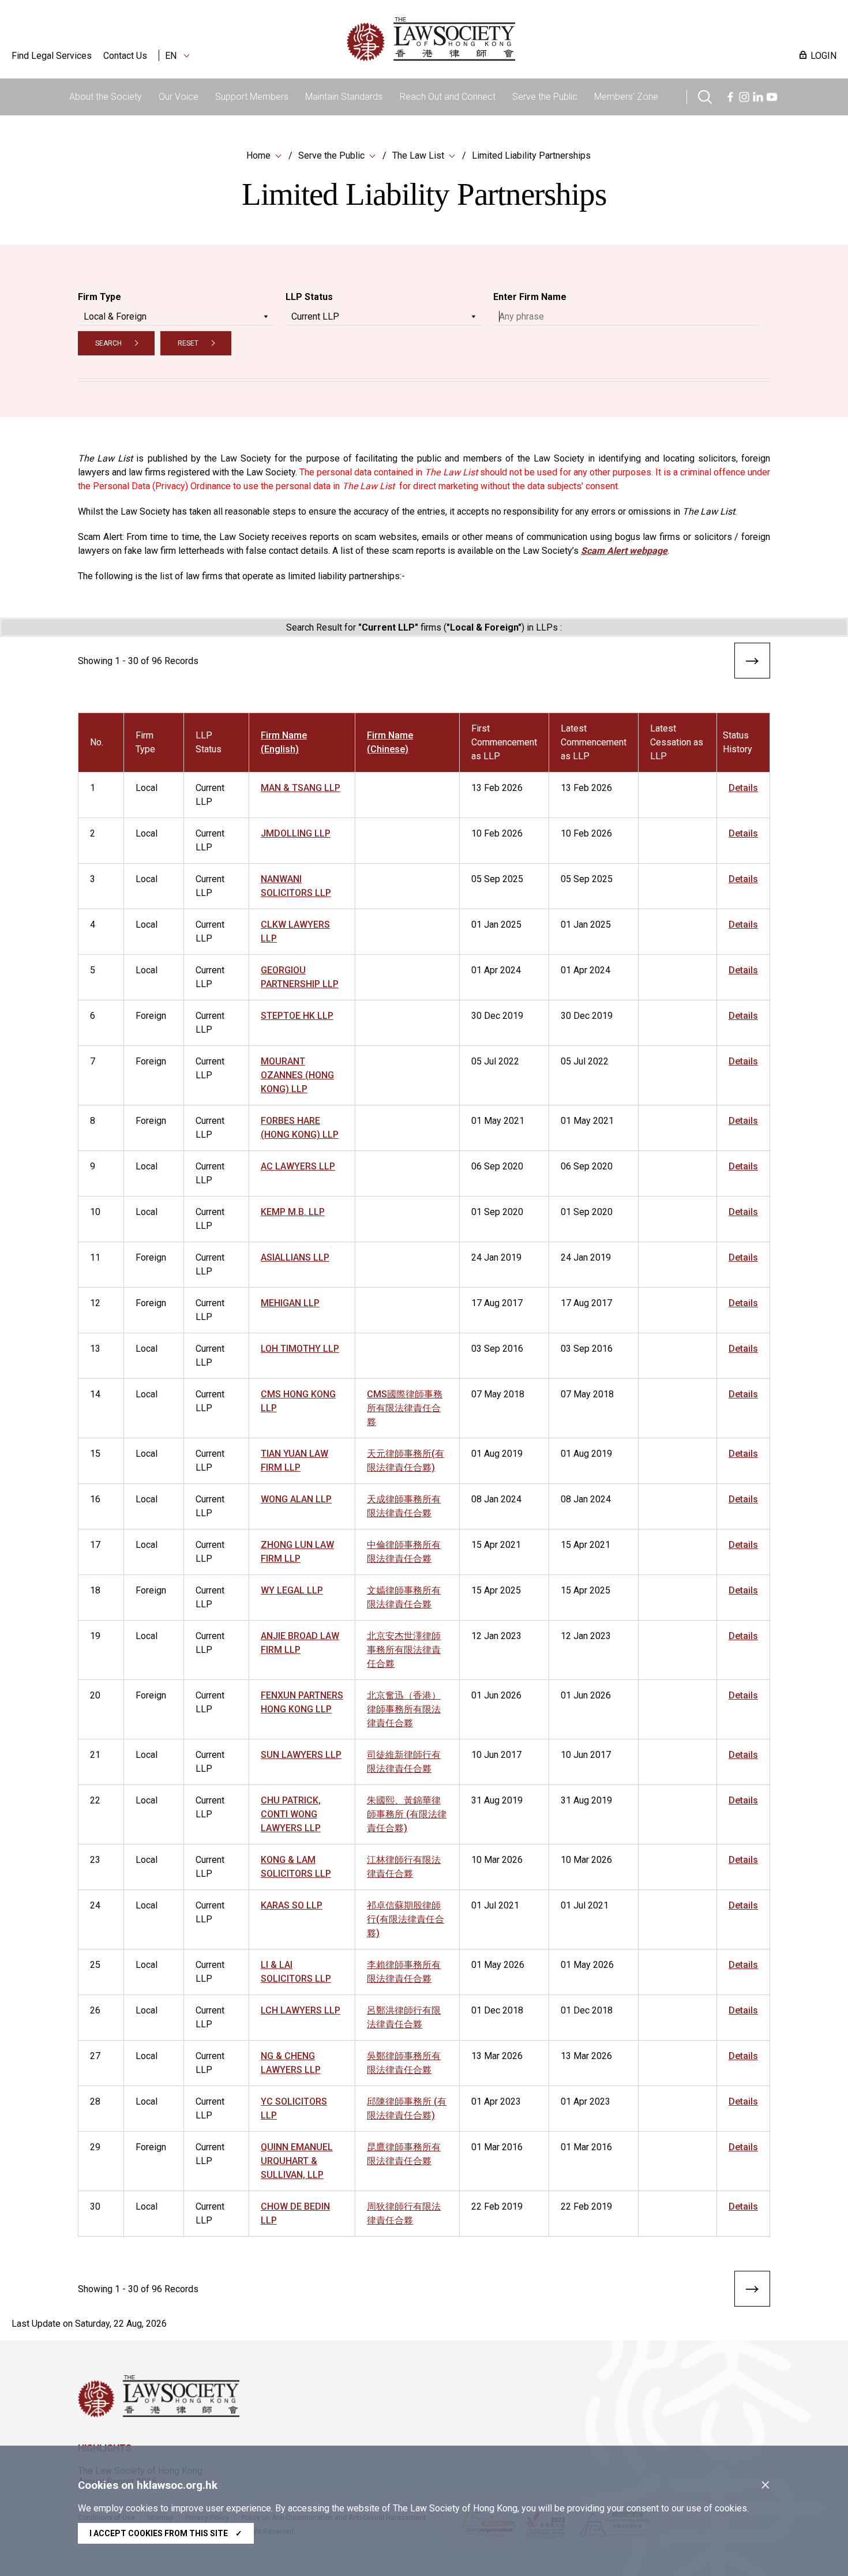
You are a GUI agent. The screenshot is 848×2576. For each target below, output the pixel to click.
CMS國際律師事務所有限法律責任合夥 (405, 1408)
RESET (188, 343)
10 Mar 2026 (497, 1860)
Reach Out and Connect (448, 97)
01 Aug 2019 (497, 1454)
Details (743, 788)
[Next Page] (752, 663)
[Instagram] (744, 95)
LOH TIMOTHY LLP (300, 1349)
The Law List (418, 155)
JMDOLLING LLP (296, 833)
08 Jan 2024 (496, 1499)
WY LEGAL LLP (292, 1590)
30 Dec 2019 (497, 1016)
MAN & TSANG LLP (301, 788)
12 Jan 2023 (496, 1636)
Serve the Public (545, 97)
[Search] (705, 95)
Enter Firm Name (530, 297)
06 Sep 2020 (497, 1166)
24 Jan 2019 (496, 1257)
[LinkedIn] (758, 95)
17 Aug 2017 (497, 1303)
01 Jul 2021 (495, 1905)
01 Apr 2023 (496, 2101)
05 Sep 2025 (497, 879)
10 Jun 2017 (496, 1755)
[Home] (491, 39)
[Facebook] (730, 95)
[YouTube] (772, 95)
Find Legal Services (52, 56)
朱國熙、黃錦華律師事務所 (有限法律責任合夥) (407, 1814)
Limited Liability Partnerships (531, 155)
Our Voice (179, 97)
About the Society (106, 97)
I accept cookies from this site (166, 2533)
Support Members (252, 97)
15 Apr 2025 (496, 1590)
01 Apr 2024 (496, 970)
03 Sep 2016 (497, 1349)
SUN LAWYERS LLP (301, 1755)
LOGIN (823, 56)
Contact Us (125, 56)
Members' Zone (626, 97)
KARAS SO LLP (292, 1905)
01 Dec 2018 (497, 2010)
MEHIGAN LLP (290, 1303)
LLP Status (309, 297)
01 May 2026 (498, 1965)
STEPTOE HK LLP (297, 1016)
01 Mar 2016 (497, 2147)
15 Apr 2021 (496, 1545)
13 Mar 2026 (497, 2056)
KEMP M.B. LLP (293, 1212)
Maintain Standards (344, 97)
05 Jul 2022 (495, 1061)
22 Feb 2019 (497, 2206)
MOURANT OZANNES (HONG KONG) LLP (297, 1075)
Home (258, 155)
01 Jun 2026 (496, 1695)
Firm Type (100, 297)
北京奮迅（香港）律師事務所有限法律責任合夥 (404, 1709)
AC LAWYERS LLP (298, 1166)
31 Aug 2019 (497, 1800)
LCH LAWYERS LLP (301, 2010)
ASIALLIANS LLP (295, 1257)
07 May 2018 (498, 1394)
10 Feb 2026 (497, 833)
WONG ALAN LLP (296, 1499)
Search (108, 343)
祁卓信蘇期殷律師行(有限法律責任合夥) (406, 1919)
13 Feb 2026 (497, 788)
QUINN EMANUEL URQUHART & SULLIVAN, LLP (297, 2161)
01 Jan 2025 (496, 925)
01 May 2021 (498, 1121)
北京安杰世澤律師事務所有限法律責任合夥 (404, 1650)
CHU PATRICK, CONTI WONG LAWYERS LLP (291, 1814)
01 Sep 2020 (497, 1212)
